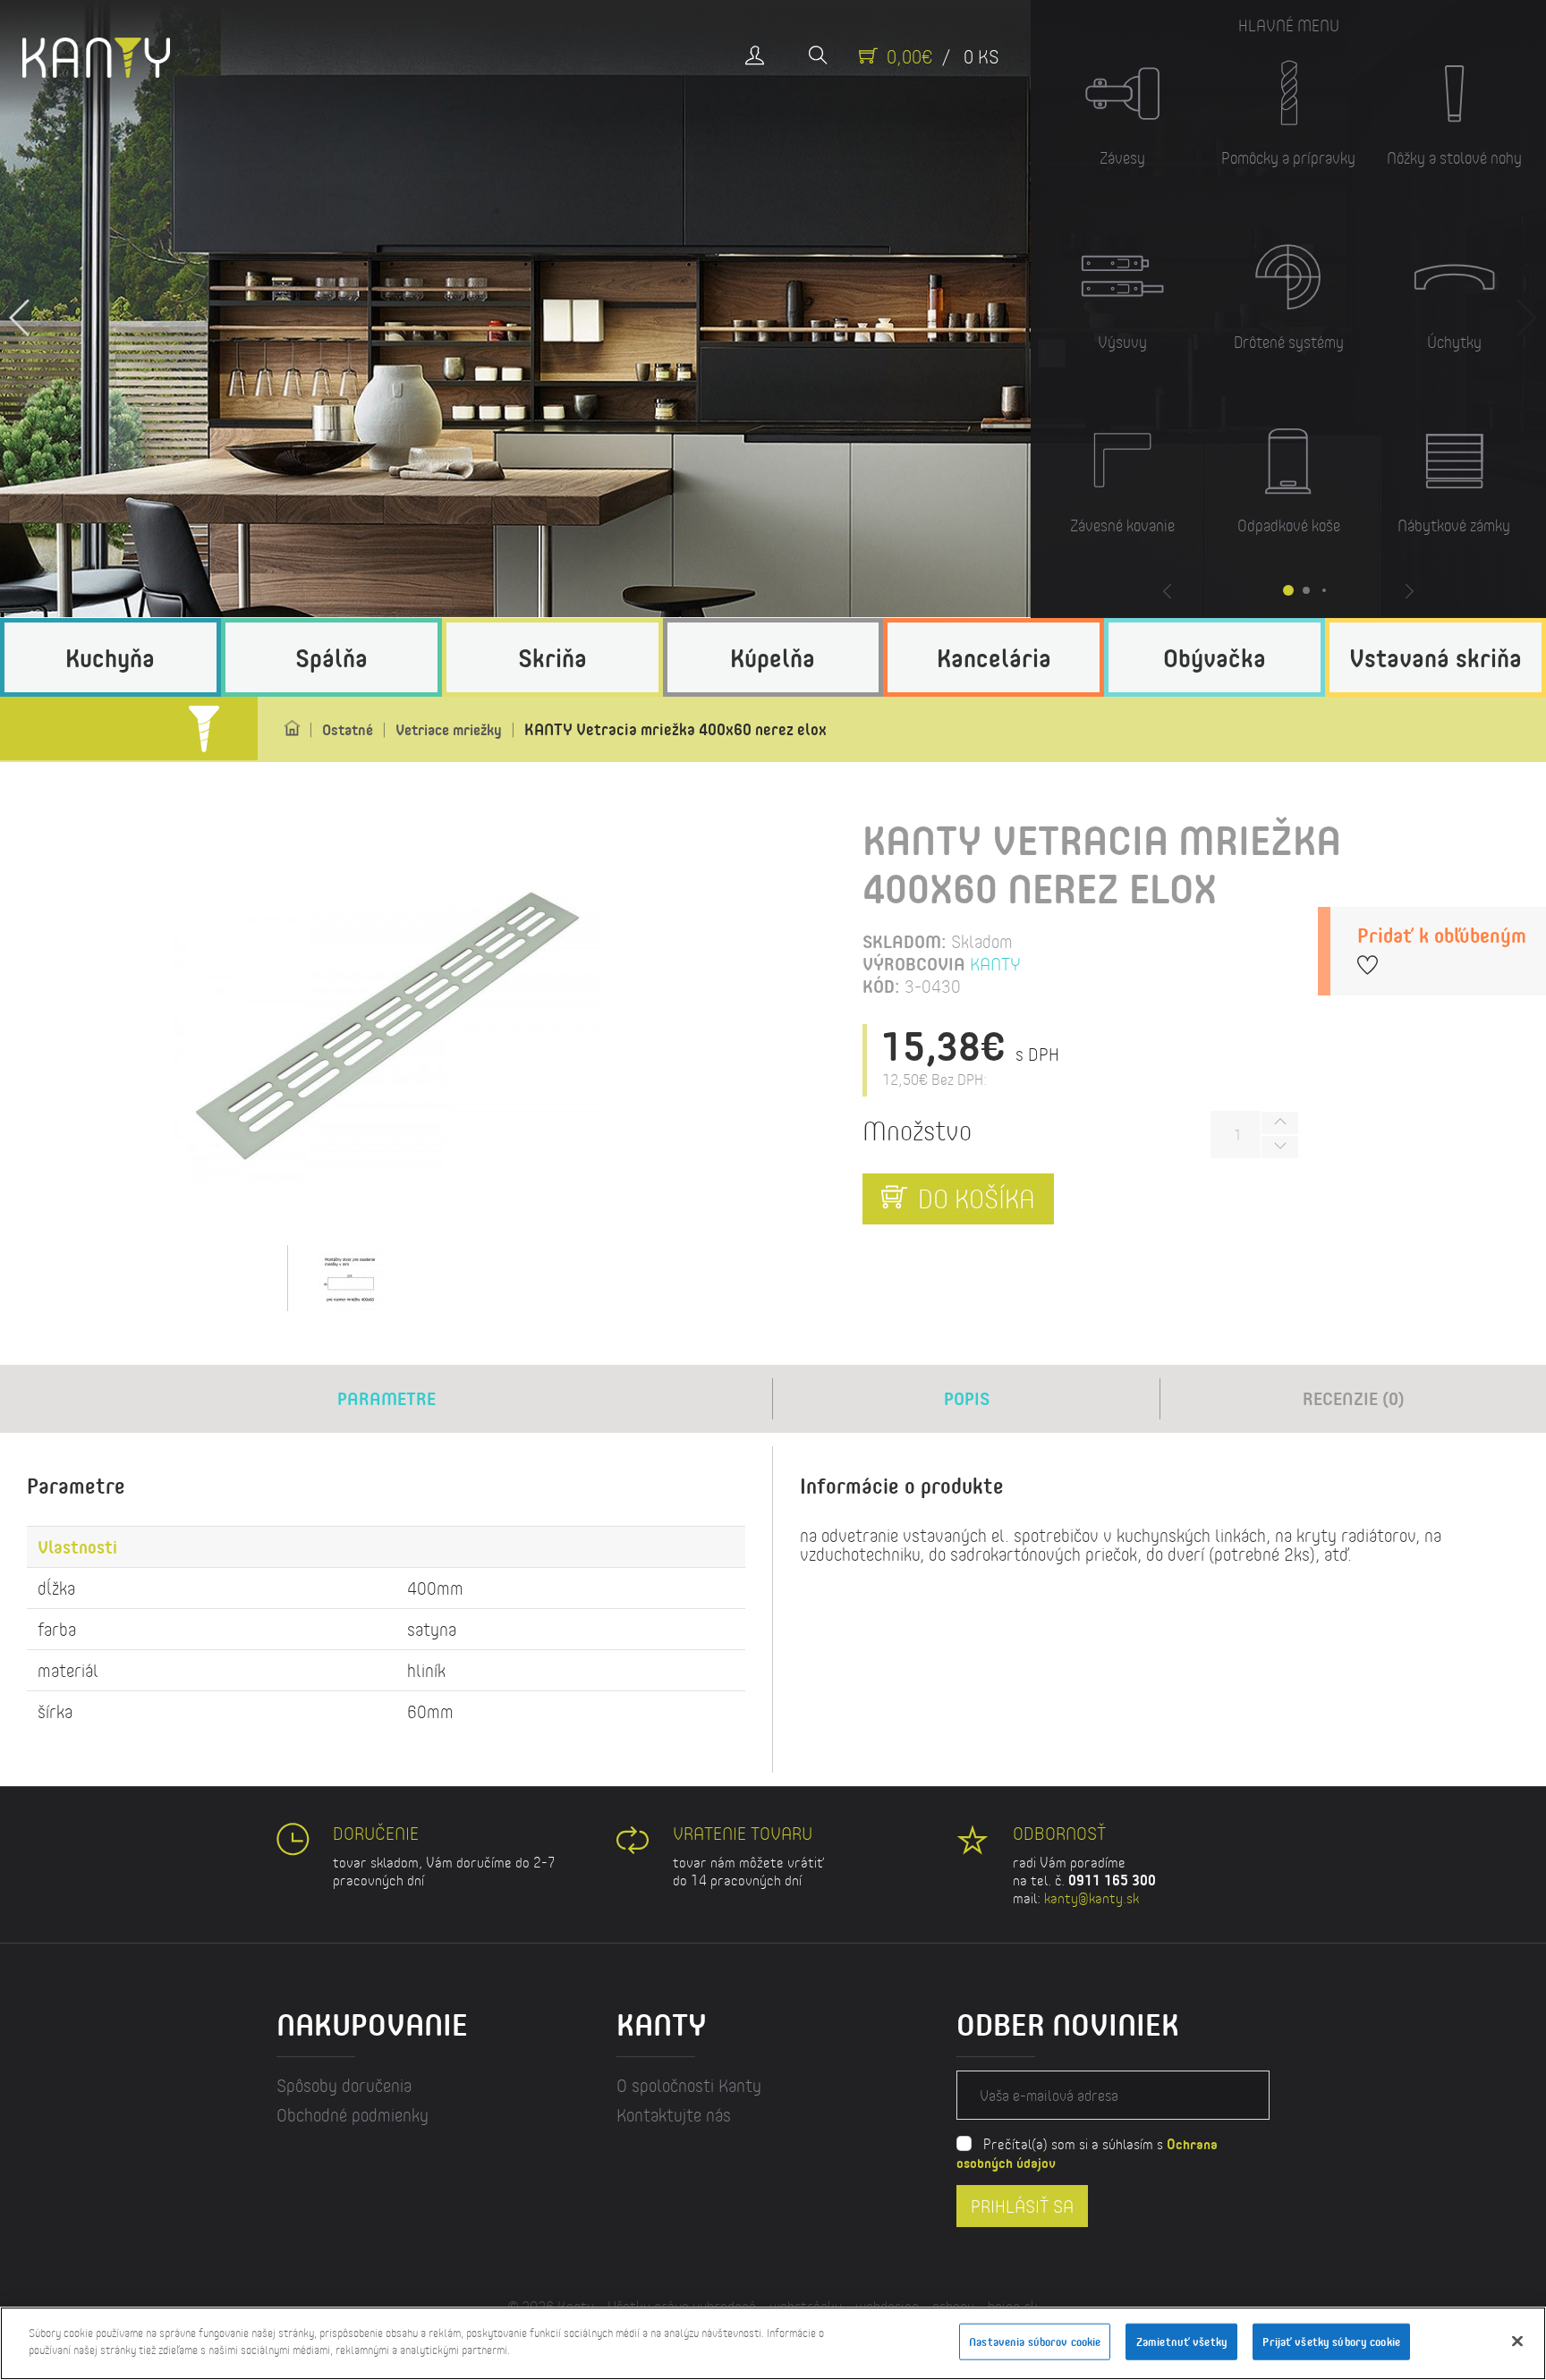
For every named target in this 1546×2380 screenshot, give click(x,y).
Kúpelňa (773, 657)
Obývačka (1215, 657)
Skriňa (552, 657)
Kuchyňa (110, 657)
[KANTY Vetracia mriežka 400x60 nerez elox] (386, 1030)
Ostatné (348, 729)
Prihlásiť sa (1022, 2205)
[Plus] (1279, 1123)
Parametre (386, 1398)
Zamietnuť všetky (1182, 2342)
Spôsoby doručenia (344, 2085)
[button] (20, 309)
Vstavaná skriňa (1436, 657)
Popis (967, 1398)
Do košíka (973, 1198)
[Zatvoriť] (1517, 2341)
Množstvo (917, 1130)
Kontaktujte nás (674, 2115)
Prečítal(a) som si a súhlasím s (1087, 2153)
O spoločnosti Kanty (689, 2085)
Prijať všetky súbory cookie (1331, 2342)
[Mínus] (1279, 1147)
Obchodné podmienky (353, 2115)
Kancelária (994, 657)
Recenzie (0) (1354, 1398)
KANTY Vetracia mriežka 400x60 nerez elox (675, 729)
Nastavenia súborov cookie (1035, 2342)
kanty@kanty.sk (1092, 1897)
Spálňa (331, 657)
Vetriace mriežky (449, 729)
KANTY (995, 964)
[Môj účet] (755, 57)
